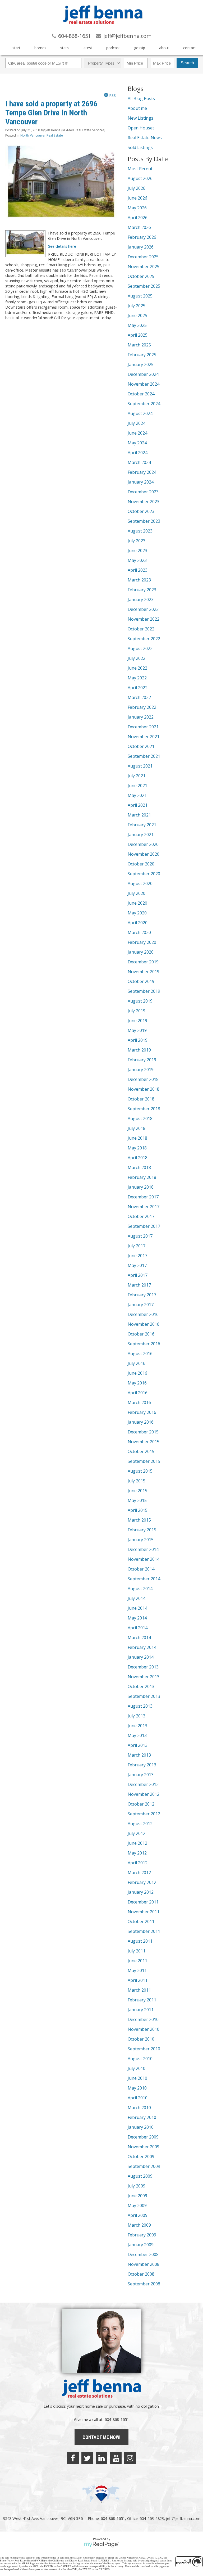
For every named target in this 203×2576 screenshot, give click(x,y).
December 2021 (143, 727)
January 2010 (141, 2127)
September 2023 (144, 521)
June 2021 (137, 786)
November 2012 (144, 1794)
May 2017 (137, 1265)
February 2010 (142, 2117)
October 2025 (141, 276)
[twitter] (87, 2458)
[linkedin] (101, 2458)
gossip (140, 48)
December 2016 (143, 1314)
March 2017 (139, 1285)
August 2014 (140, 1589)
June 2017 (137, 1256)
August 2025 (140, 296)
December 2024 (143, 374)
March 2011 (139, 1990)
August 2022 (140, 648)
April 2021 (138, 805)
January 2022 (141, 717)
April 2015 (138, 1510)
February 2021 (142, 825)
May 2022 (137, 678)
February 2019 (142, 1060)
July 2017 (137, 1246)
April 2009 (138, 2215)
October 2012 (141, 1804)
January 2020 (141, 952)
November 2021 (144, 737)
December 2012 (143, 1784)
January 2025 (141, 364)
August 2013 (140, 1706)
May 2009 (137, 2205)
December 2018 (143, 1079)
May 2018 (137, 1148)
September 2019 (144, 991)
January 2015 (141, 1540)
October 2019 (141, 981)
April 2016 (138, 1393)
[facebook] (73, 2458)
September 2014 (144, 1579)
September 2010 (144, 2049)
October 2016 (141, 1334)
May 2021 (137, 795)
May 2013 (137, 1735)
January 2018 (141, 1187)
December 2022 (143, 609)
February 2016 (142, 1412)
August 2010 (140, 2059)
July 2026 (137, 188)
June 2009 (137, 2196)
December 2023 (143, 492)
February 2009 (142, 2235)
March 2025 (139, 345)
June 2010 (137, 2078)
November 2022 (144, 619)
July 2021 (137, 776)
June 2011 (137, 1961)
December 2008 (143, 2254)
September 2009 (144, 2166)
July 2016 (137, 1363)
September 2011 (144, 1931)
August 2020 (140, 883)
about (164, 48)
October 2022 (141, 629)
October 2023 (141, 511)
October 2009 (141, 2157)
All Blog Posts (141, 98)
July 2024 (137, 423)
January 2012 (141, 1892)
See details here (62, 246)
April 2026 (138, 218)
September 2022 (144, 639)
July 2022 (137, 658)
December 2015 (143, 1432)
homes (40, 48)
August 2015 (140, 1471)
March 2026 (139, 227)
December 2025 (143, 257)
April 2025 (138, 335)
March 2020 (139, 932)
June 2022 (137, 668)
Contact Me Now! (101, 2437)
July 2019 (137, 1011)
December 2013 (143, 1667)
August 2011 (140, 1941)
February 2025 (142, 355)
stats (64, 48)
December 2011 (143, 1902)
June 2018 (137, 1138)
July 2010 (137, 2068)
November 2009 (144, 2147)
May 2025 (137, 325)
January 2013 (141, 1775)
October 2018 (141, 1099)
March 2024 (139, 462)
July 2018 (137, 1128)
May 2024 (137, 443)
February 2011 (142, 2000)
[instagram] (130, 2458)
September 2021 (144, 756)
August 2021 (140, 766)
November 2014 (144, 1559)
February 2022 (142, 707)
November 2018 (144, 1089)
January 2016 (141, 1422)
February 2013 (142, 1765)
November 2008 (144, 2264)
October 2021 (141, 746)
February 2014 (142, 1647)
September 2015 (144, 1461)
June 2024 (137, 433)
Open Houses (141, 128)
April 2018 (138, 1158)
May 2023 (137, 560)
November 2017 (144, 1207)
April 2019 (138, 1040)
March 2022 (139, 697)
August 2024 (140, 413)
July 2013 (137, 1716)
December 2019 (143, 962)
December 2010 (143, 2019)
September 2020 (144, 874)
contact (190, 48)
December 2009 (143, 2137)
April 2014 (138, 1628)
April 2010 (138, 2098)
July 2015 (137, 1481)
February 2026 (142, 237)
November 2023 (144, 502)
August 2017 (140, 1236)
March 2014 (139, 1637)
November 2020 (144, 854)
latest (87, 48)
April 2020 (138, 923)
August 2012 (140, 1824)
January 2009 (141, 2245)
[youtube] (116, 2458)
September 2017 (144, 1226)
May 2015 (137, 1500)
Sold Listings (140, 147)
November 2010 (144, 2029)
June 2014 (137, 1608)
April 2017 (138, 1275)
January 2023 (141, 599)
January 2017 (141, 1305)
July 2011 (137, 1951)
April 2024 (138, 453)
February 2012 (142, 1882)
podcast (113, 48)
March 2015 (139, 1520)
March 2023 (139, 580)
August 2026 (140, 178)
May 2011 (137, 1970)
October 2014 (141, 1569)
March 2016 (139, 1402)
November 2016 (144, 1324)
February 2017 (142, 1295)
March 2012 (139, 1873)
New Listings (140, 118)
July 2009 (137, 2186)
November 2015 (144, 1442)
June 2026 (137, 198)
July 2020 (137, 893)
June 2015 (137, 1491)
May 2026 (137, 208)
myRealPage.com (102, 2545)
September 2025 (144, 286)
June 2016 (137, 1373)
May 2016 (137, 1383)
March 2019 (139, 1050)
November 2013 (144, 1677)
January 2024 (141, 482)
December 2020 (143, 844)
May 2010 (137, 2088)
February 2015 (142, 1530)
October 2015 (141, 1451)
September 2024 (144, 404)
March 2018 (139, 1167)
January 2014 (141, 1657)
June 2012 (137, 1843)
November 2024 (144, 384)
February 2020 (142, 942)
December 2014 (143, 1549)
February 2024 (142, 472)
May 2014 (137, 1618)
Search (187, 63)
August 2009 (140, 2176)
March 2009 (139, 2225)
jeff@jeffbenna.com (183, 2518)
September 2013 (144, 1696)
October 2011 (141, 1921)
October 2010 (141, 2039)
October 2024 (141, 394)
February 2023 (142, 590)
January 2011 (141, 2010)
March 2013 (139, 1755)
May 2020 (137, 913)
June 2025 (137, 315)
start (16, 48)
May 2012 (137, 1853)
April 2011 (138, 1980)
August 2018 (140, 1118)
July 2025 (137, 306)
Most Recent (140, 169)
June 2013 (137, 1726)
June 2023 (137, 551)
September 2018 (144, 1109)
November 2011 (144, 1912)
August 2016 (140, 1354)
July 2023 (137, 541)
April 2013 (138, 1745)
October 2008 (141, 2274)
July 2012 (137, 1833)
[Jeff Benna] (103, 28)
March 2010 (139, 2108)
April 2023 (138, 570)
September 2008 (144, 2284)
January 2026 (141, 247)
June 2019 (137, 1021)
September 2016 (144, 1344)
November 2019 (144, 972)
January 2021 (141, 834)
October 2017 (141, 1216)
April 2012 (138, 1863)
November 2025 (144, 267)
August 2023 (140, 531)
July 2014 (137, 1598)
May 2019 (137, 1030)
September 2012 (144, 1814)
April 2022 (138, 688)
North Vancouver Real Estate (42, 135)
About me (137, 108)
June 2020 (137, 903)
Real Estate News (145, 138)
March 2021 (139, 815)
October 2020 (141, 864)
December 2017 (143, 1197)
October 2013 (141, 1686)
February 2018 (142, 1177)
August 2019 (140, 1001)
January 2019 (141, 1070)
